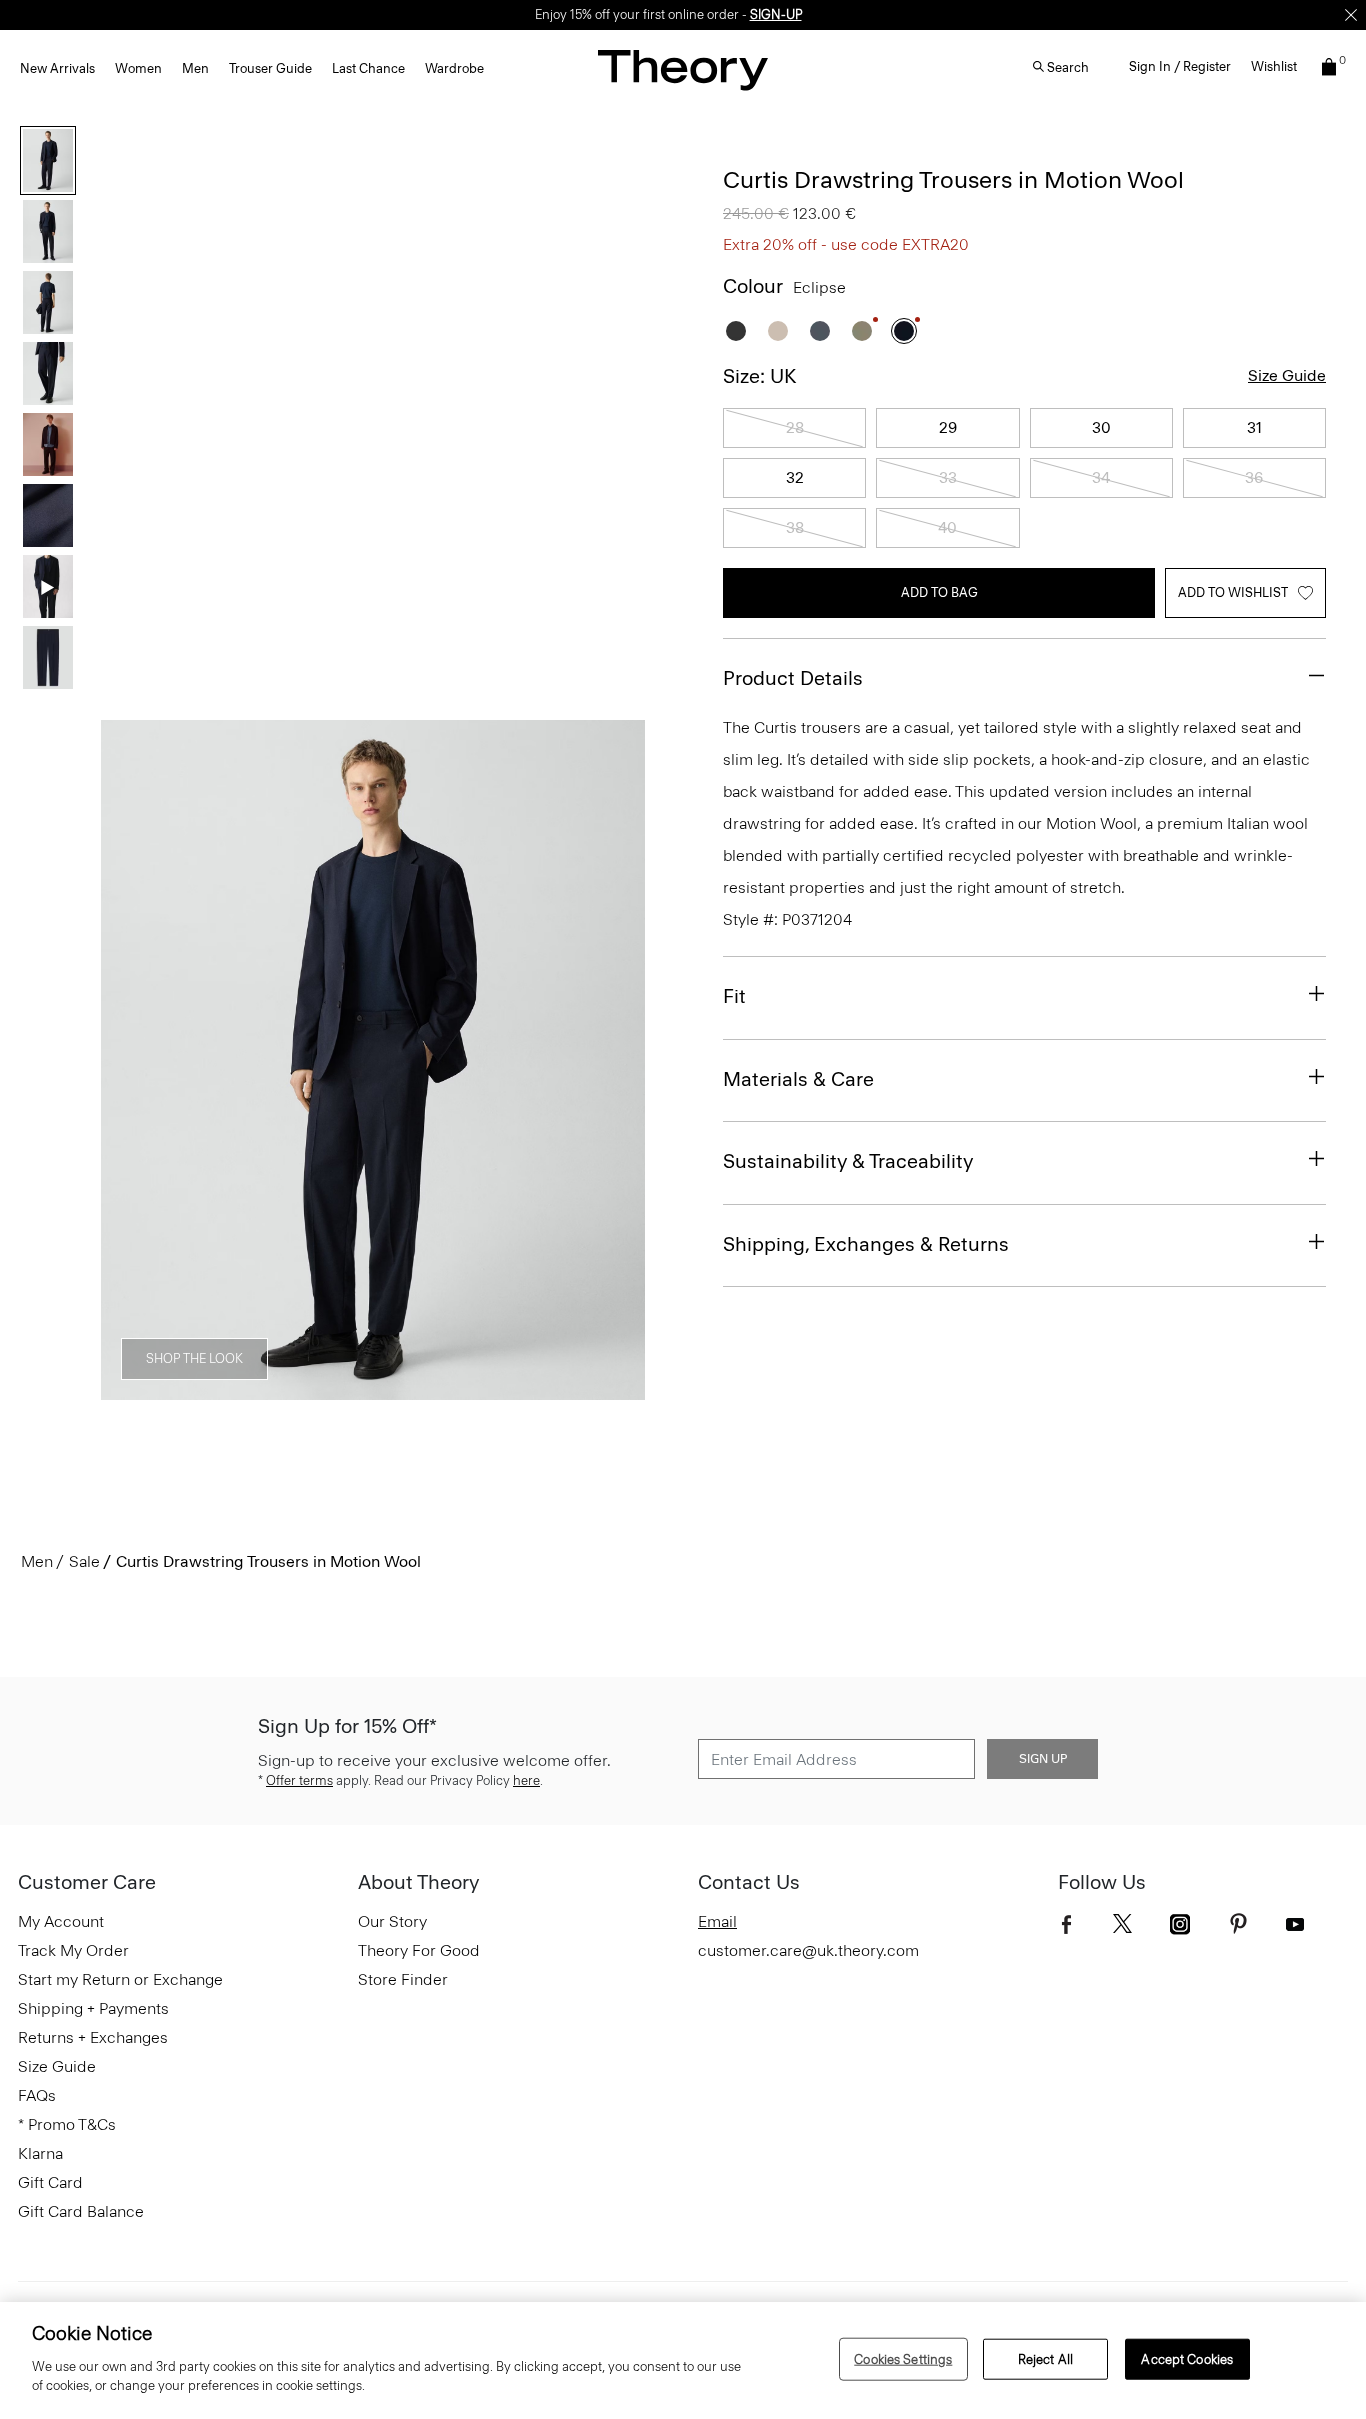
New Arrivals (57, 68)
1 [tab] (139, 1389)
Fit (734, 996)
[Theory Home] (683, 69)
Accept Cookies (1187, 2358)
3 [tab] (273, 1389)
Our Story (392, 1921)
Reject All (1045, 2358)
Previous (130, 1061)
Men (195, 68)
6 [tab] (473, 1389)
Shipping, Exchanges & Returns (866, 1244)
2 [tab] (206, 1389)
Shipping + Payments (93, 2008)
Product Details (793, 678)
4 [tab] (339, 1389)
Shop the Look (194, 1358)
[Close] (1351, 15)
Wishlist (1274, 66)
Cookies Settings (903, 2358)
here (526, 1780)
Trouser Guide (270, 68)
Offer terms (299, 1780)
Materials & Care (798, 1079)
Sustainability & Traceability (848, 1161)
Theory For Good (419, 1950)
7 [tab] (540, 1389)
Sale (84, 1561)
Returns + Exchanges (93, 2037)
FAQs (37, 2095)
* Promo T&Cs (67, 2124)
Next (616, 1061)
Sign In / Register (1180, 66)
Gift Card (50, 2182)
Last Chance (368, 68)
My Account (61, 1921)
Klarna (40, 2153)
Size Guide (1287, 375)
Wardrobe (454, 68)
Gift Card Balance (81, 2211)
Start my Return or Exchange (120, 1979)
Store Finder (403, 1979)
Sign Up (1043, 1759)
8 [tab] (606, 1389)
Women (138, 68)
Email (717, 1921)
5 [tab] (406, 1389)
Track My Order (73, 1950)
